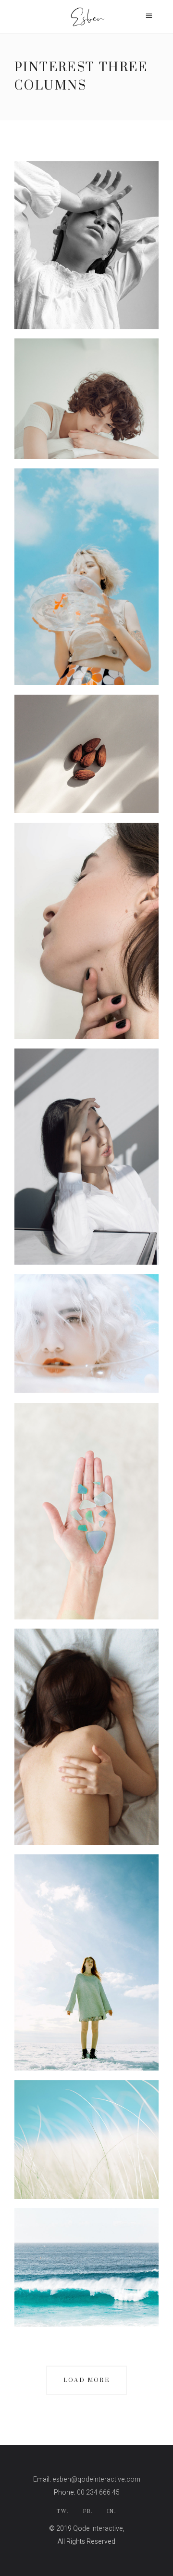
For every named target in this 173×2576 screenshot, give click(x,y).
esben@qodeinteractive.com (96, 2479)
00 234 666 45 (98, 2492)
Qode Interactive (98, 2529)
